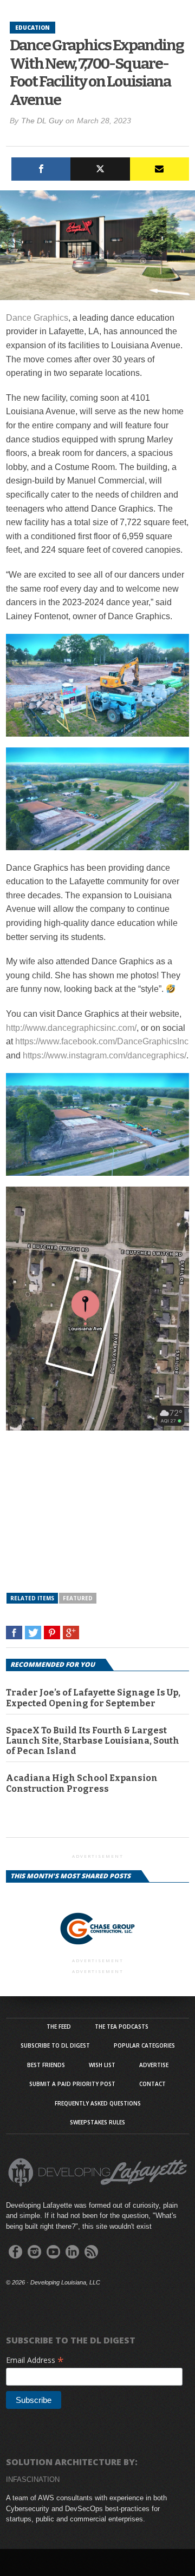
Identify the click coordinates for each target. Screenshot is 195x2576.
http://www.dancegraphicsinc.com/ (71, 1028)
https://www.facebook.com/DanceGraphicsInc (102, 1041)
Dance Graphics (37, 318)
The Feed (59, 2027)
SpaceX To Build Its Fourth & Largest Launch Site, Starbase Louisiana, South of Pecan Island (93, 1741)
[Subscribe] (160, 169)
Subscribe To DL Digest (55, 2045)
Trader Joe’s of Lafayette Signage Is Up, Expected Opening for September (93, 1698)
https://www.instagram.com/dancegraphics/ (105, 1055)
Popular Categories (144, 2045)
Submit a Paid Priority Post (72, 2084)
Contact (152, 2084)
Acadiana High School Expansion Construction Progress (82, 1783)
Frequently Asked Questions (98, 2103)
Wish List (102, 2065)
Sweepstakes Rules (97, 2122)
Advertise (154, 2065)
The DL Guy (42, 121)
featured (78, 1598)
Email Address (35, 2360)
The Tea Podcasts (122, 2027)
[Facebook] (41, 169)
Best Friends (46, 2065)
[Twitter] (100, 169)
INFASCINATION (33, 2479)
